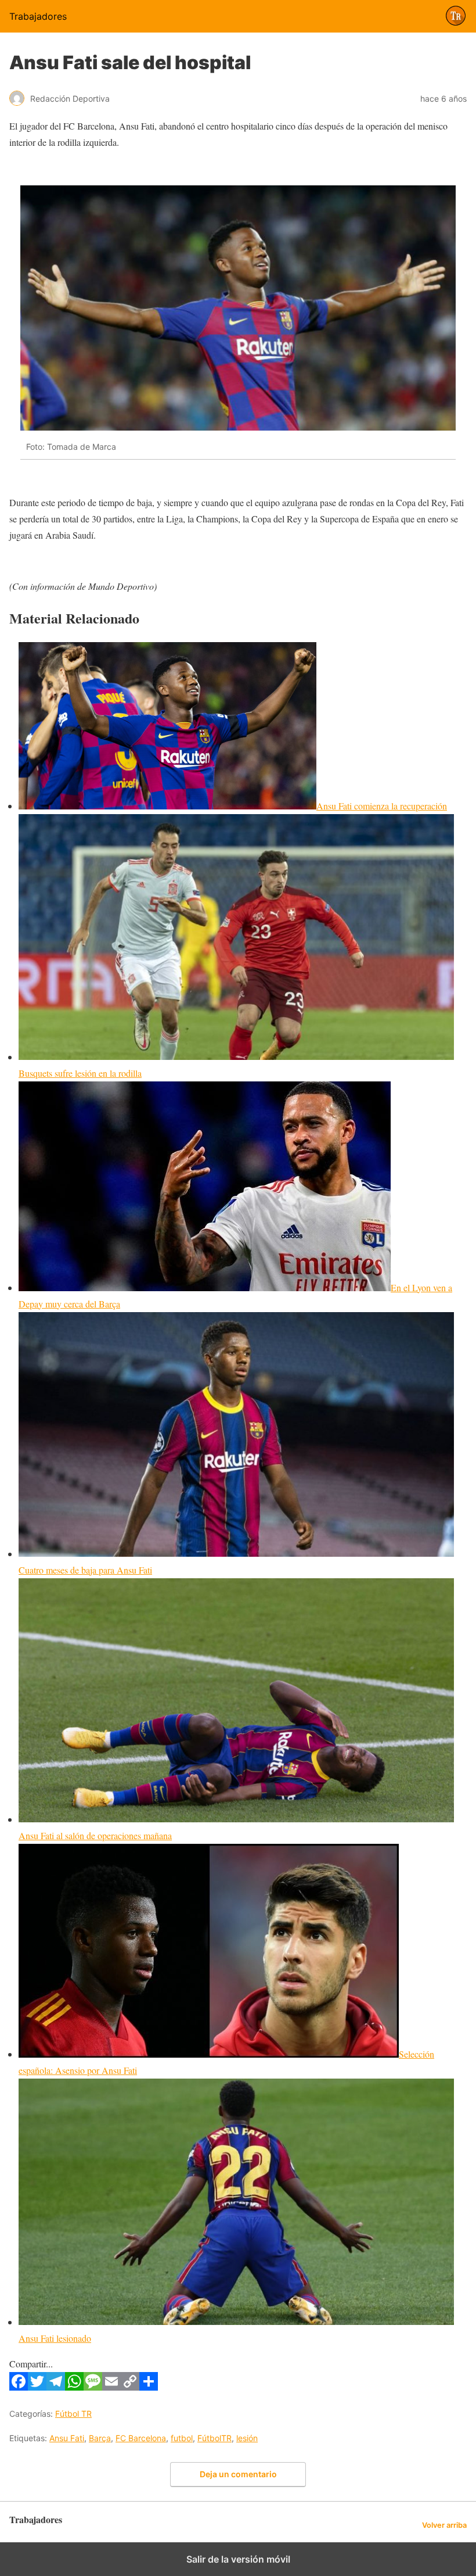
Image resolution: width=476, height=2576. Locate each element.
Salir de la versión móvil (238, 2559)
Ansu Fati (67, 2438)
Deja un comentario (238, 2474)
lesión (247, 2438)
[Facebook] (19, 2387)
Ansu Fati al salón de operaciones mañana (95, 1835)
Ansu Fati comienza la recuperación (382, 806)
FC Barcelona (141, 2438)
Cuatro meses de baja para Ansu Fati (85, 1570)
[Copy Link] (130, 2387)
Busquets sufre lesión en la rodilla (80, 1073)
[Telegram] (56, 2387)
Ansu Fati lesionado (55, 2338)
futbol (182, 2438)
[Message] (93, 2387)
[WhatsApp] (74, 2387)
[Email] (111, 2387)
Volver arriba (444, 2525)
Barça (100, 2438)
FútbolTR (214, 2438)
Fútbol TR (73, 2414)
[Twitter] (37, 2387)
